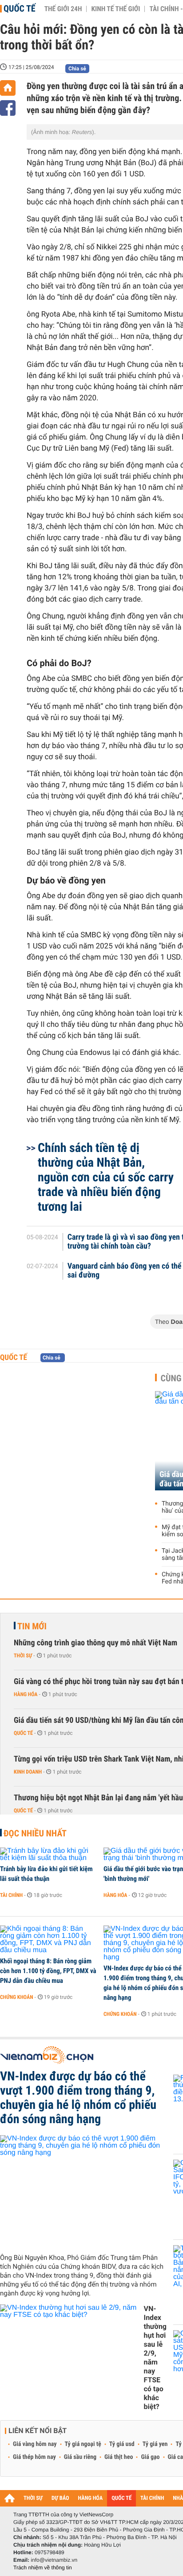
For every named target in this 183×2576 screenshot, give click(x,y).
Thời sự (23, 1656)
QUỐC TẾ (121, 2498)
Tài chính (11, 1895)
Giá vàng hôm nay (35, 2444)
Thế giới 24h (63, 9)
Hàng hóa (26, 1694)
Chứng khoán (17, 1997)
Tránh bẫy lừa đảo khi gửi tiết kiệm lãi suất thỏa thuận (46, 1874)
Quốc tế (20, 8)
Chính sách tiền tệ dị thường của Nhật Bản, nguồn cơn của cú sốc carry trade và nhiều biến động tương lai (106, 1177)
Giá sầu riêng (80, 2457)
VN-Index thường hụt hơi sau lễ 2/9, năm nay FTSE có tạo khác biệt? (155, 2358)
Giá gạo (150, 2457)
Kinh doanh (28, 1772)
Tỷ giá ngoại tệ (83, 2444)
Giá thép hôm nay (34, 2457)
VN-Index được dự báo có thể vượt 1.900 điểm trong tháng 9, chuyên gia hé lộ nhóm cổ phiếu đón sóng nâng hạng (78, 2098)
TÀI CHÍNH (152, 2498)
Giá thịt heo (119, 2457)
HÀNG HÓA (91, 2498)
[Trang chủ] (8, 88)
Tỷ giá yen (155, 2444)
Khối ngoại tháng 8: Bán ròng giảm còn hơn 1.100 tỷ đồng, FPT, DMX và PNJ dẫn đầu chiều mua (48, 1971)
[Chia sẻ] (8, 108)
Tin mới (32, 1626)
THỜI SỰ (33, 2498)
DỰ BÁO (60, 2498)
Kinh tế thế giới (115, 9)
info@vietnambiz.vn (54, 2560)
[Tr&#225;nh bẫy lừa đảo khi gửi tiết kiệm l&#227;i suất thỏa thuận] (49, 1855)
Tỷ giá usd (122, 2444)
